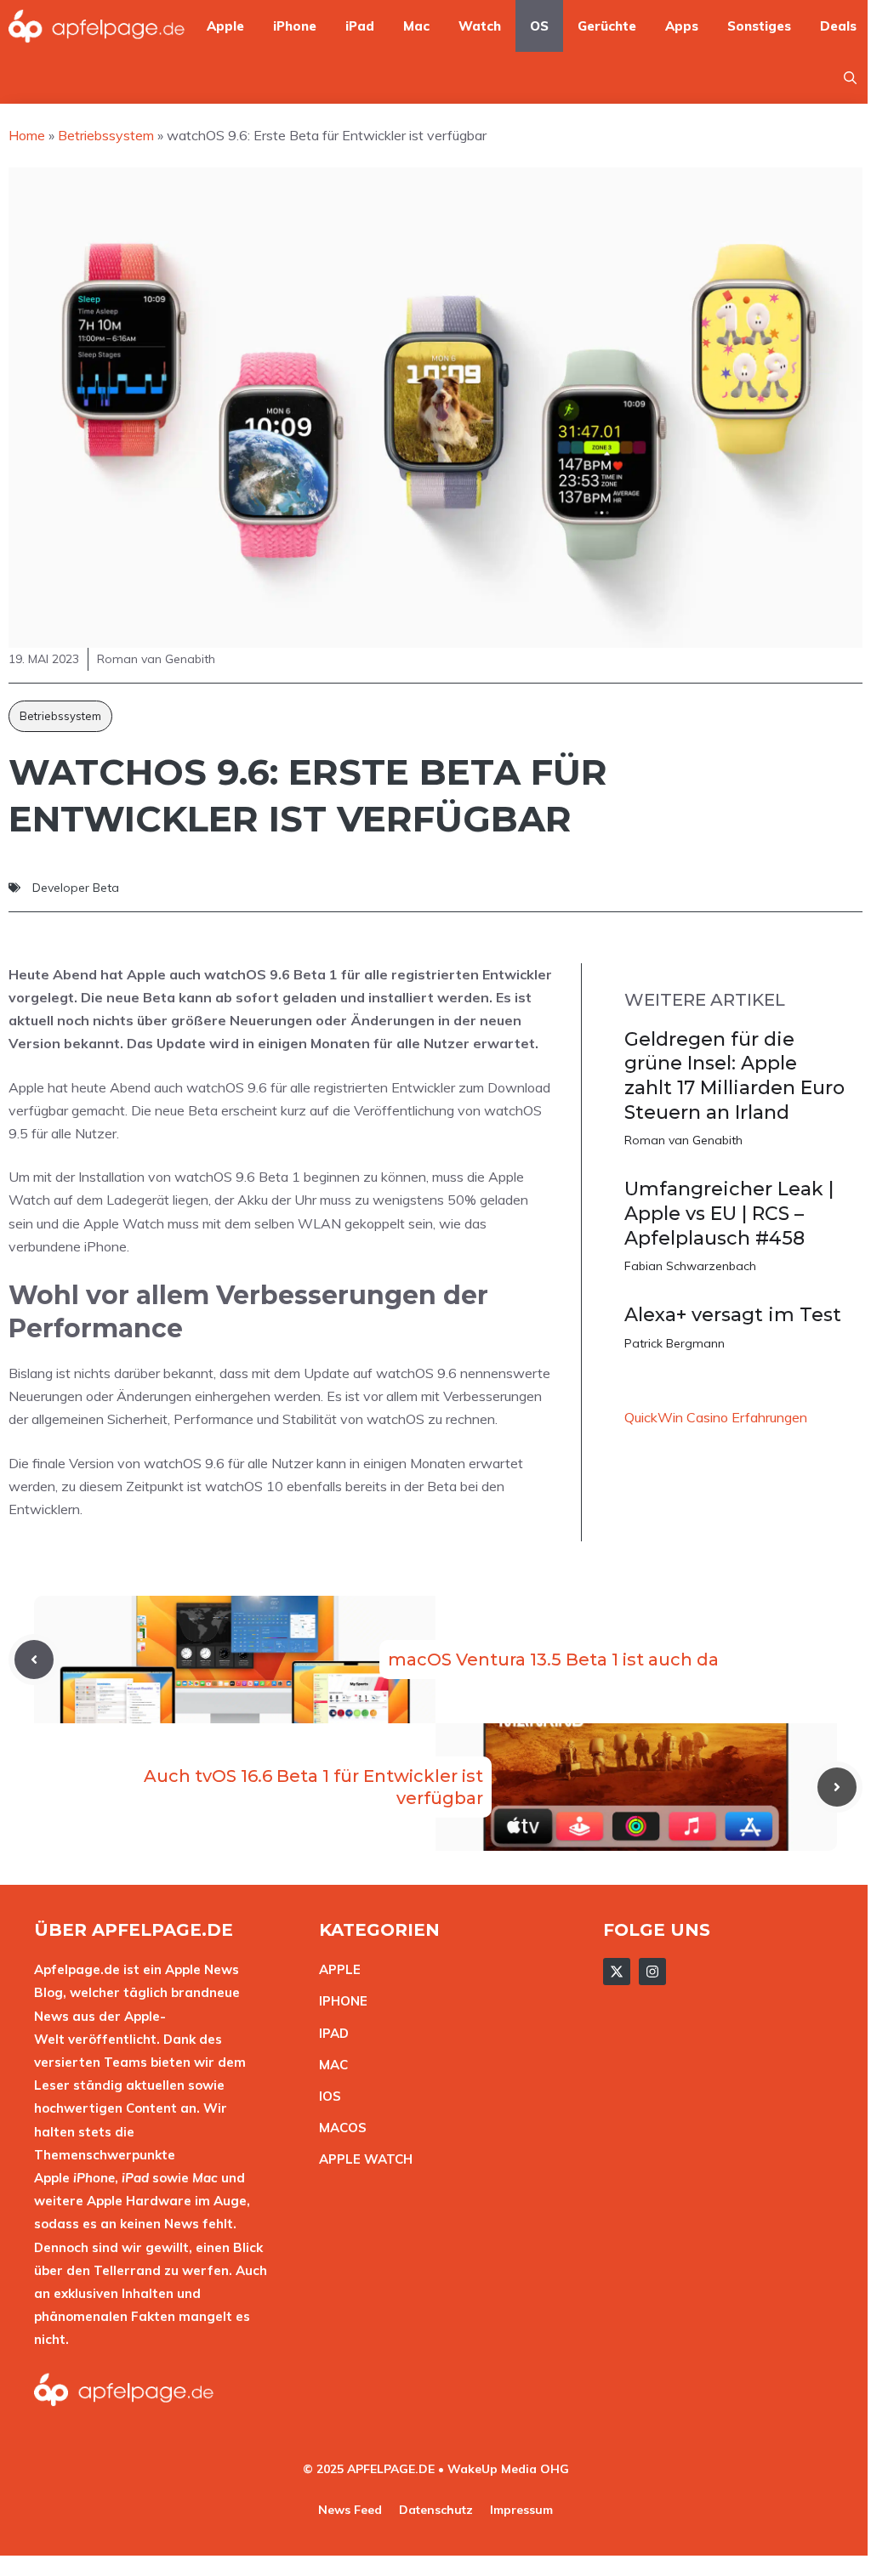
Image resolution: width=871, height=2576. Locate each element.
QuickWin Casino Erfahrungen (716, 1417)
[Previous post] (34, 1660)
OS (539, 26)
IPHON (339, 2001)
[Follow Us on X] (617, 1972)
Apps (682, 26)
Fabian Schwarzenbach (690, 1266)
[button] (850, 78)
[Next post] (837, 1787)
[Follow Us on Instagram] (652, 1972)
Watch (480, 26)
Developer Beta (76, 888)
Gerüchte (607, 26)
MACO (339, 2128)
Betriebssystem (60, 716)
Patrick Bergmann (675, 1343)
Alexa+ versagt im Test (733, 1315)
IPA (329, 2033)
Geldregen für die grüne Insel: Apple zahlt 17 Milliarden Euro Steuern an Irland (734, 1076)
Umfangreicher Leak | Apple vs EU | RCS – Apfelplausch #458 (729, 1213)
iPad (360, 26)
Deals (838, 26)
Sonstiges (759, 26)
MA (329, 2065)
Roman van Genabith (683, 1140)
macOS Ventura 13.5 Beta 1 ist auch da (553, 1660)
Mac (416, 26)
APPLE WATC (361, 2159)
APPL (336, 1969)
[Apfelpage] (97, 26)
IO (326, 2096)
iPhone (295, 26)
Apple (225, 26)
